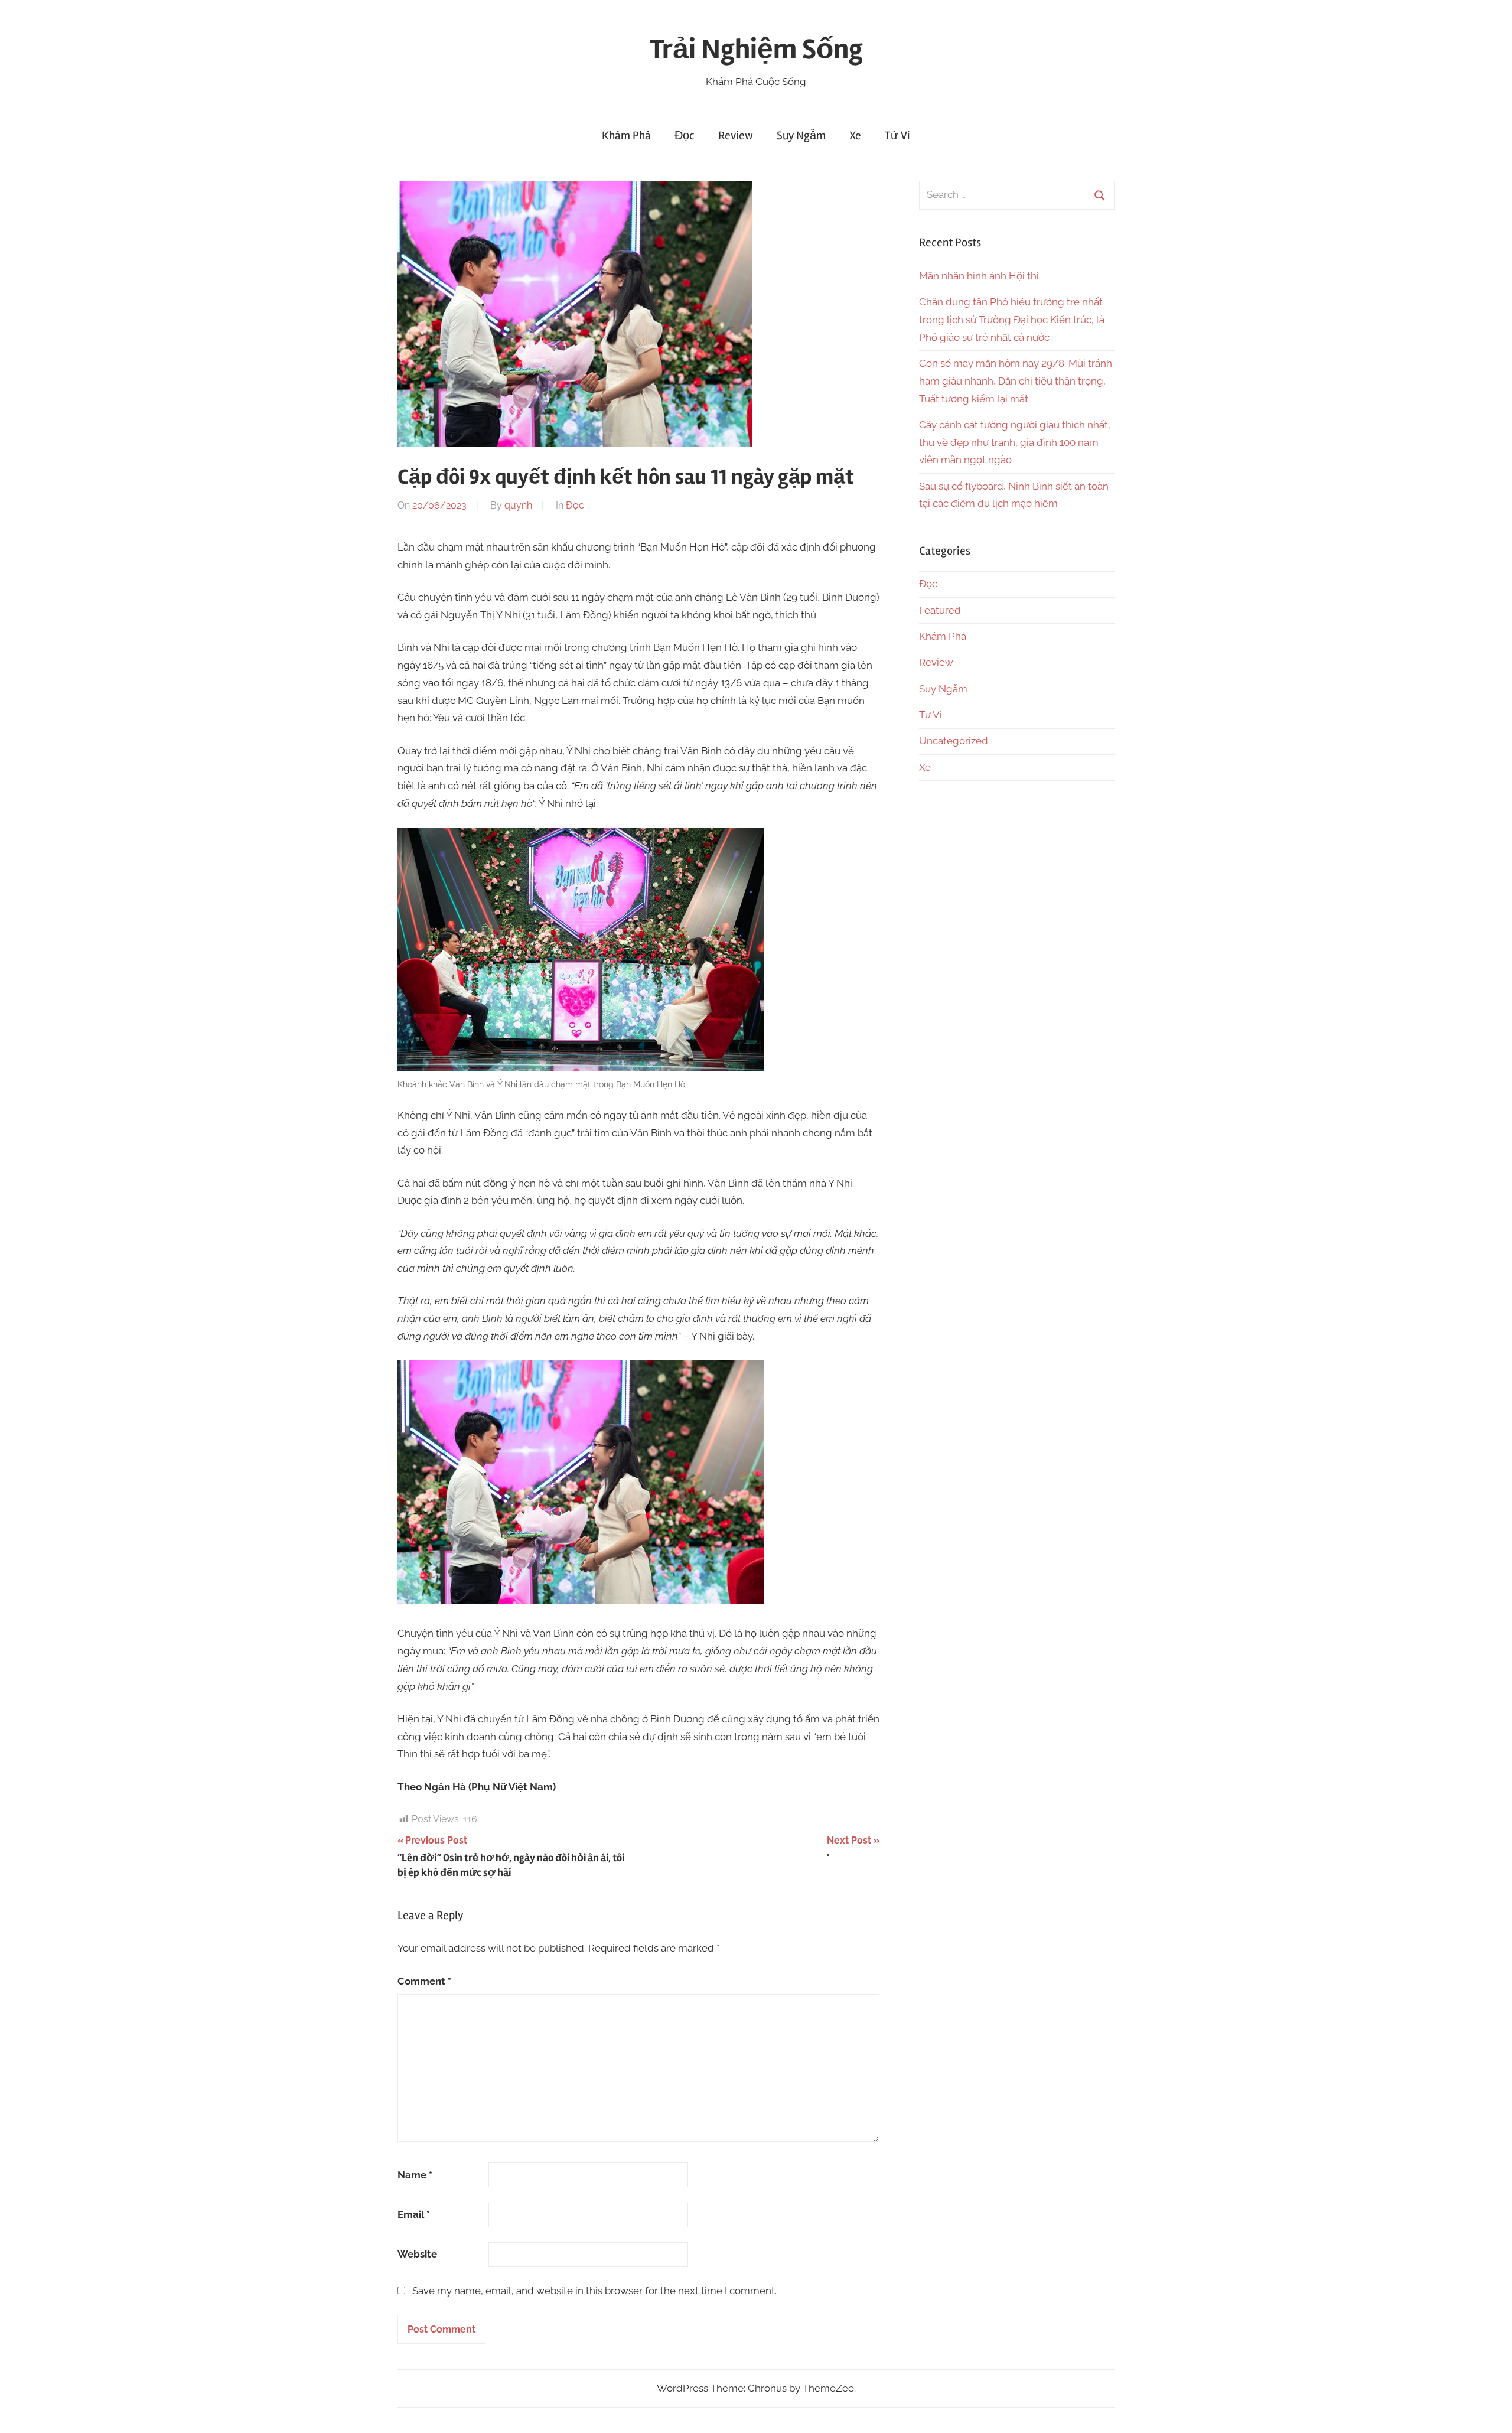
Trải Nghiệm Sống (756, 49)
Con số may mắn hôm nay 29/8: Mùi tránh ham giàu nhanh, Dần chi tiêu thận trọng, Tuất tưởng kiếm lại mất (1016, 381)
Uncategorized (954, 741)
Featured (940, 610)
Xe (855, 136)
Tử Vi (897, 136)
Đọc (685, 136)
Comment (424, 1981)
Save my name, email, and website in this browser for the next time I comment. (594, 2291)
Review (736, 136)
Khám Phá (626, 136)
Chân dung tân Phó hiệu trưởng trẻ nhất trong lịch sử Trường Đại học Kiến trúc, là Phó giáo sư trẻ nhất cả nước (1012, 320)
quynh (518, 505)
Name (415, 2175)
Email (414, 2214)
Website (417, 2254)
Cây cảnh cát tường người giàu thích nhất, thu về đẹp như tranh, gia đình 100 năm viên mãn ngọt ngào (1015, 442)
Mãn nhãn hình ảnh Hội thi (979, 276)
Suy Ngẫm (801, 136)
